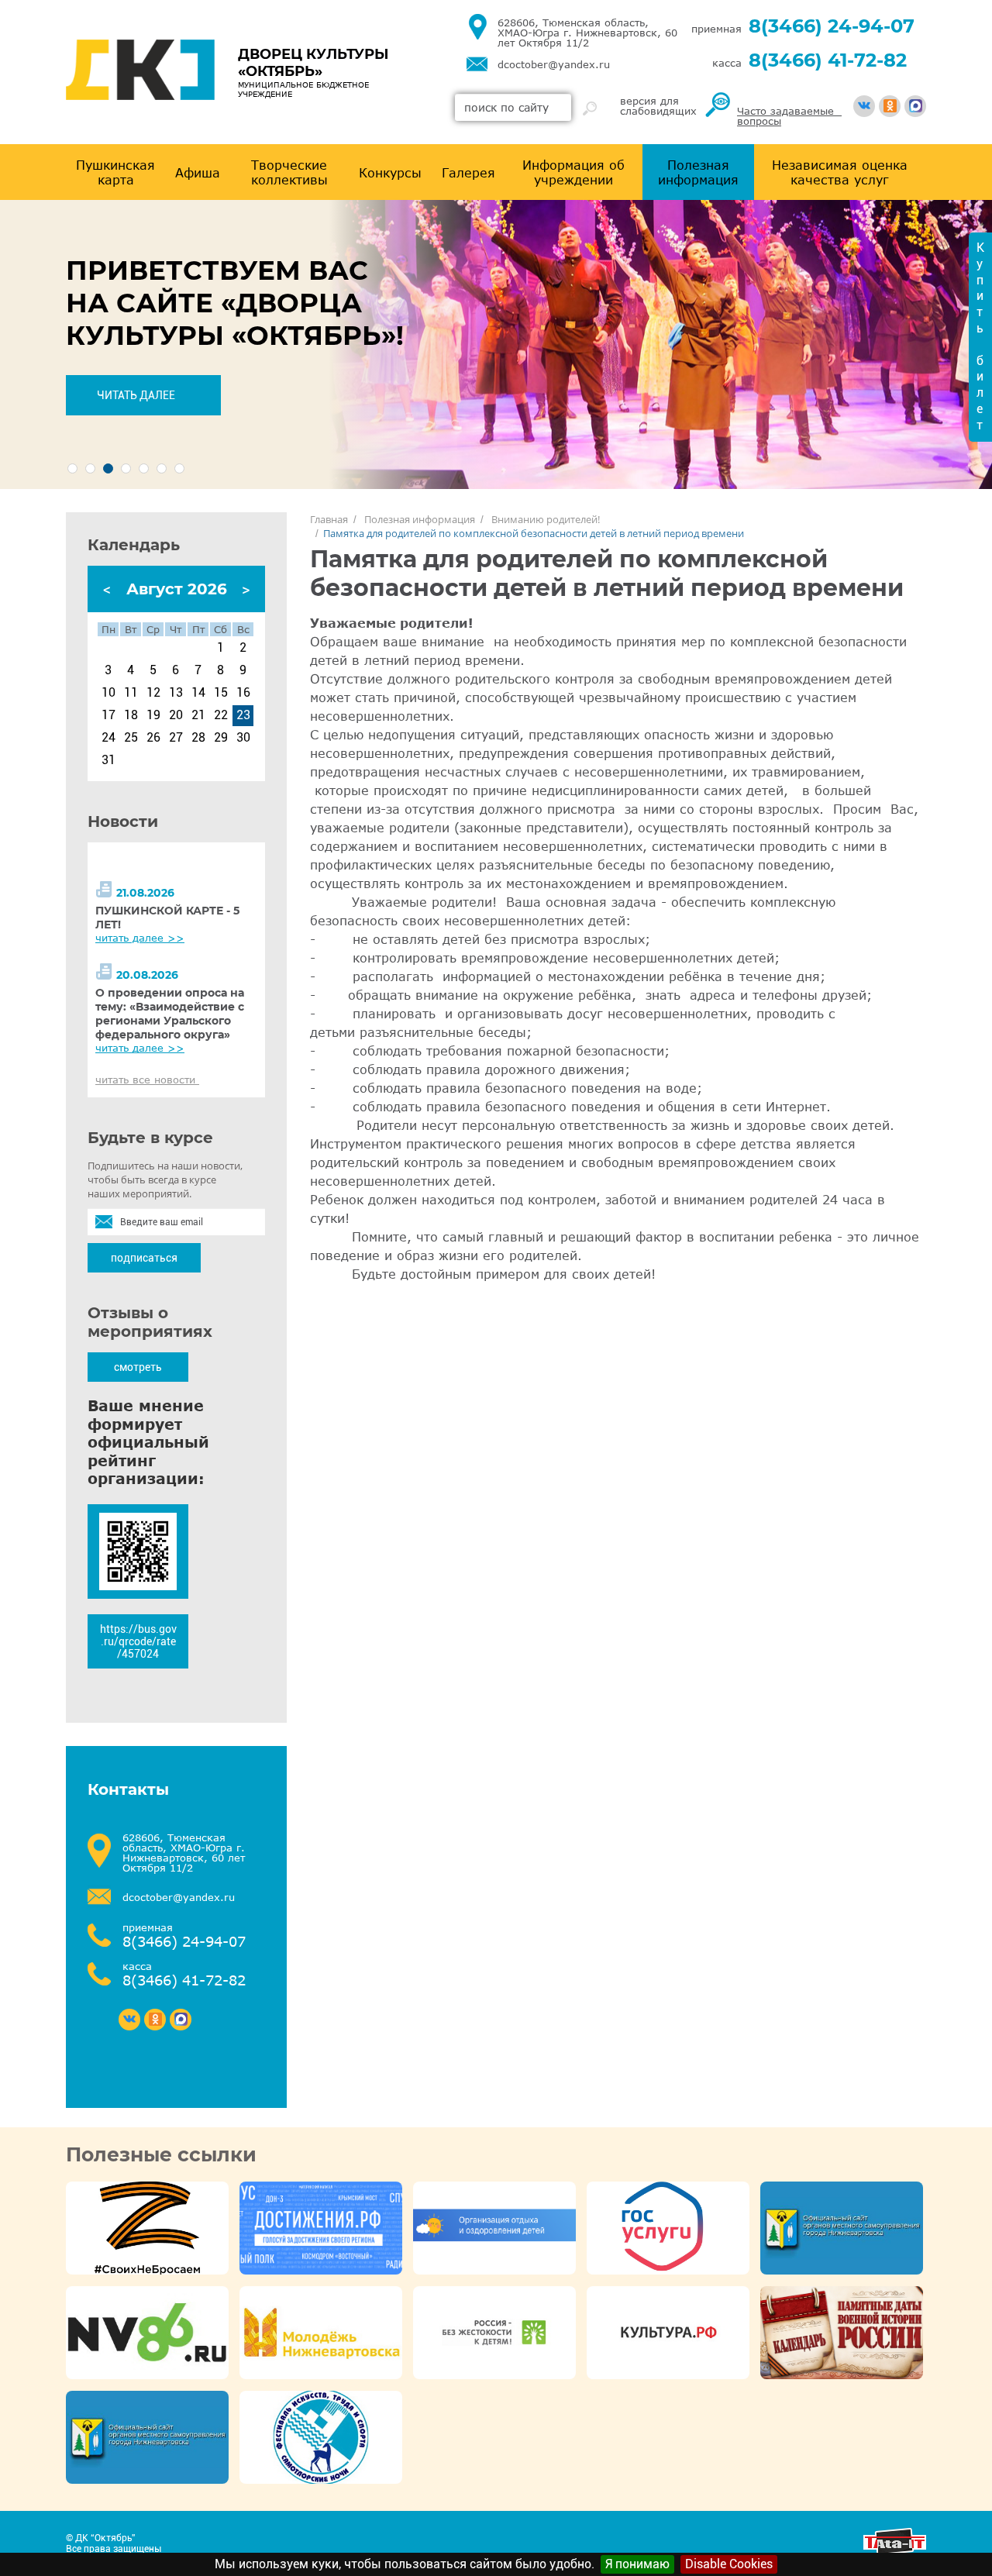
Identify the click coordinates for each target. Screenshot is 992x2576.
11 (131, 693)
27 (176, 738)
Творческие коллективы (289, 172)
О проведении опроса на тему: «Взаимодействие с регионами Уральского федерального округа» (170, 1014)
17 (108, 715)
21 (198, 715)
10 (108, 693)
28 (198, 738)
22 (221, 715)
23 (243, 715)
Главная (329, 519)
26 (153, 738)
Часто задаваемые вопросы (789, 116)
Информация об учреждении (573, 172)
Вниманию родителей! (546, 519)
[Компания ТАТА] (895, 2551)
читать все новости (147, 1080)
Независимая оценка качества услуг (840, 172)
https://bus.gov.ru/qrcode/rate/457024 (138, 1641)
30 (243, 738)
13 (176, 693)
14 (198, 693)
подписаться (144, 1258)
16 (243, 693)
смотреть (138, 1367)
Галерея (468, 172)
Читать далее (136, 395)
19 (153, 715)
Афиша (198, 172)
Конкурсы (390, 172)
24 (108, 738)
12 (153, 693)
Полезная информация (698, 172)
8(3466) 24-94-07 (832, 26)
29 (221, 738)
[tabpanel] (496, 344)
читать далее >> (140, 938)
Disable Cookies (729, 2564)
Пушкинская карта (115, 172)
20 (176, 715)
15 (221, 693)
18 (131, 715)
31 (108, 760)
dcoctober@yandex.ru (554, 65)
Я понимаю (637, 2564)
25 (131, 738)
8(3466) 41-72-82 (828, 60)
